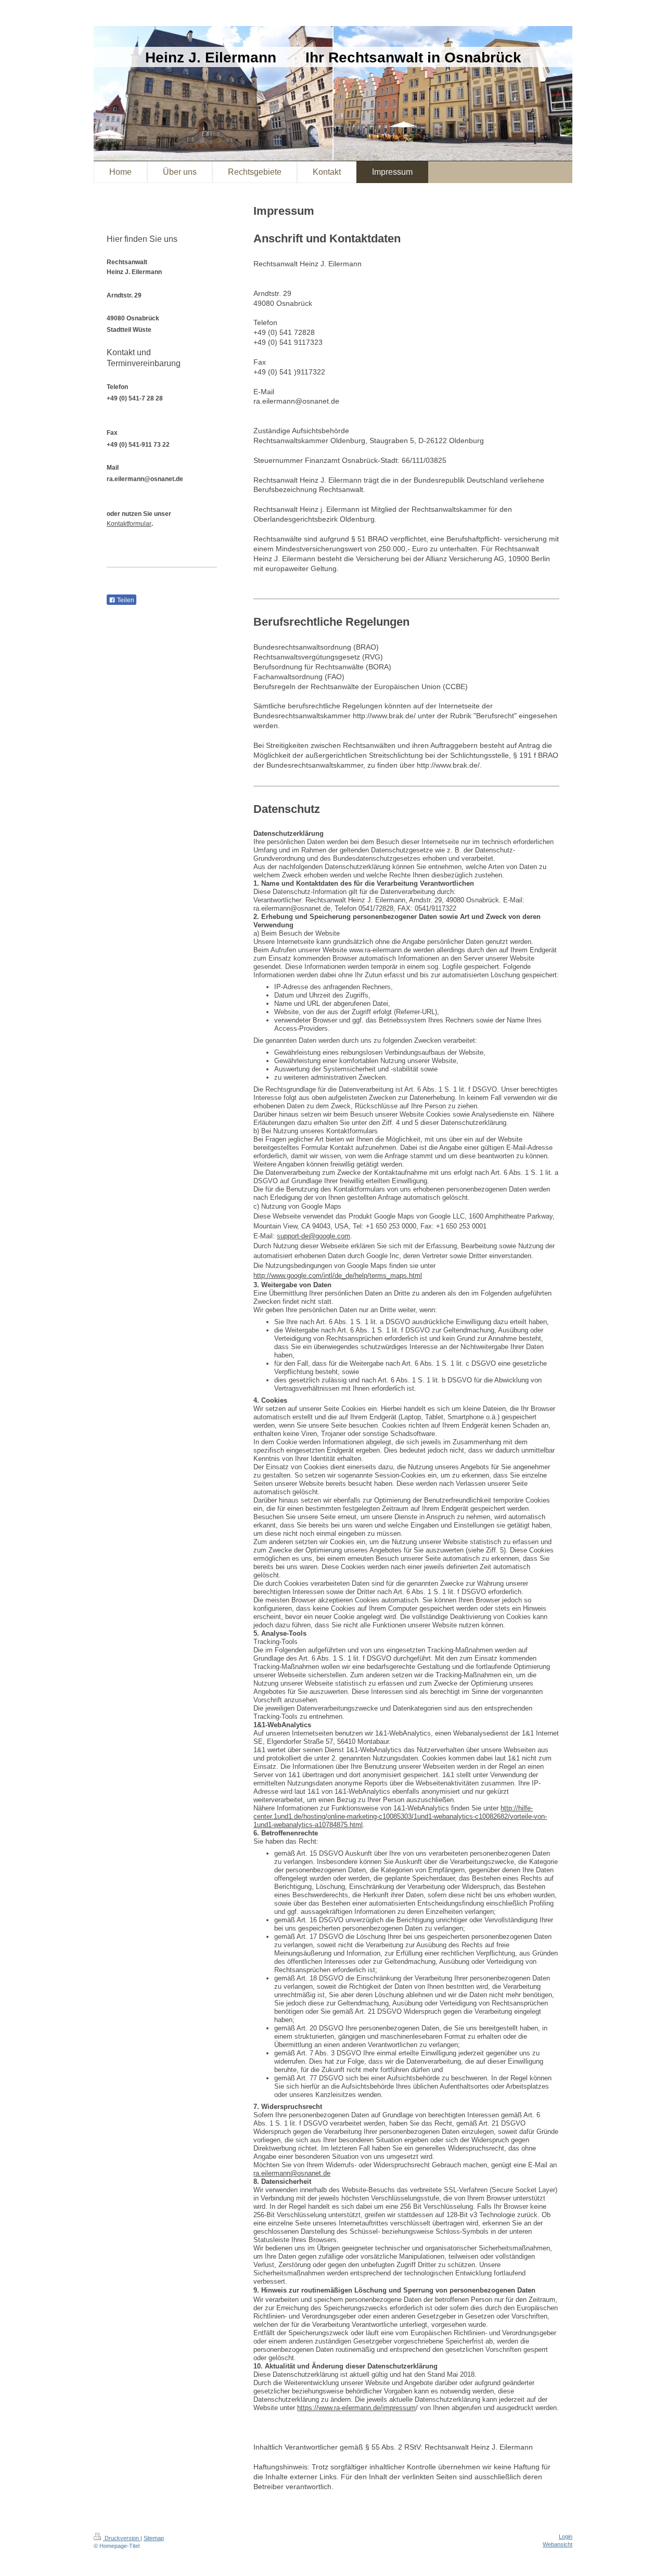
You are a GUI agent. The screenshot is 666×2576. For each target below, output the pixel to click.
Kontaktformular (129, 524)
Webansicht (558, 2544)
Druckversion (122, 2538)
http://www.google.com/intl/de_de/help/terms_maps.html (338, 1276)
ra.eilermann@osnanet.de (292, 2173)
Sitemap (154, 2538)
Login (566, 2536)
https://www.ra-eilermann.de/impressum (356, 2408)
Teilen (125, 600)
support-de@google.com (313, 1236)
